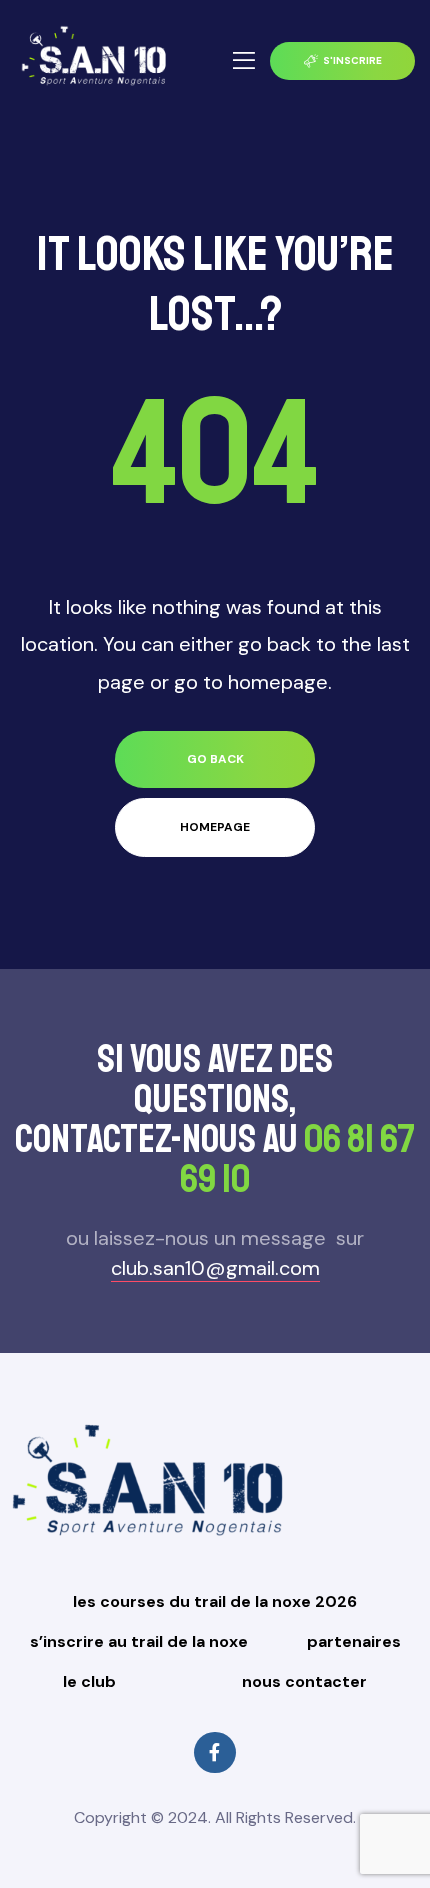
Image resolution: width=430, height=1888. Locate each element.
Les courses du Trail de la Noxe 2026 (215, 1601)
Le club (89, 1681)
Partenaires (354, 1641)
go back (215, 759)
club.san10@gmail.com (215, 1268)
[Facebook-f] (214, 1752)
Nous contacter (304, 1681)
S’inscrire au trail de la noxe (139, 1641)
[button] (342, 61)
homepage (215, 827)
